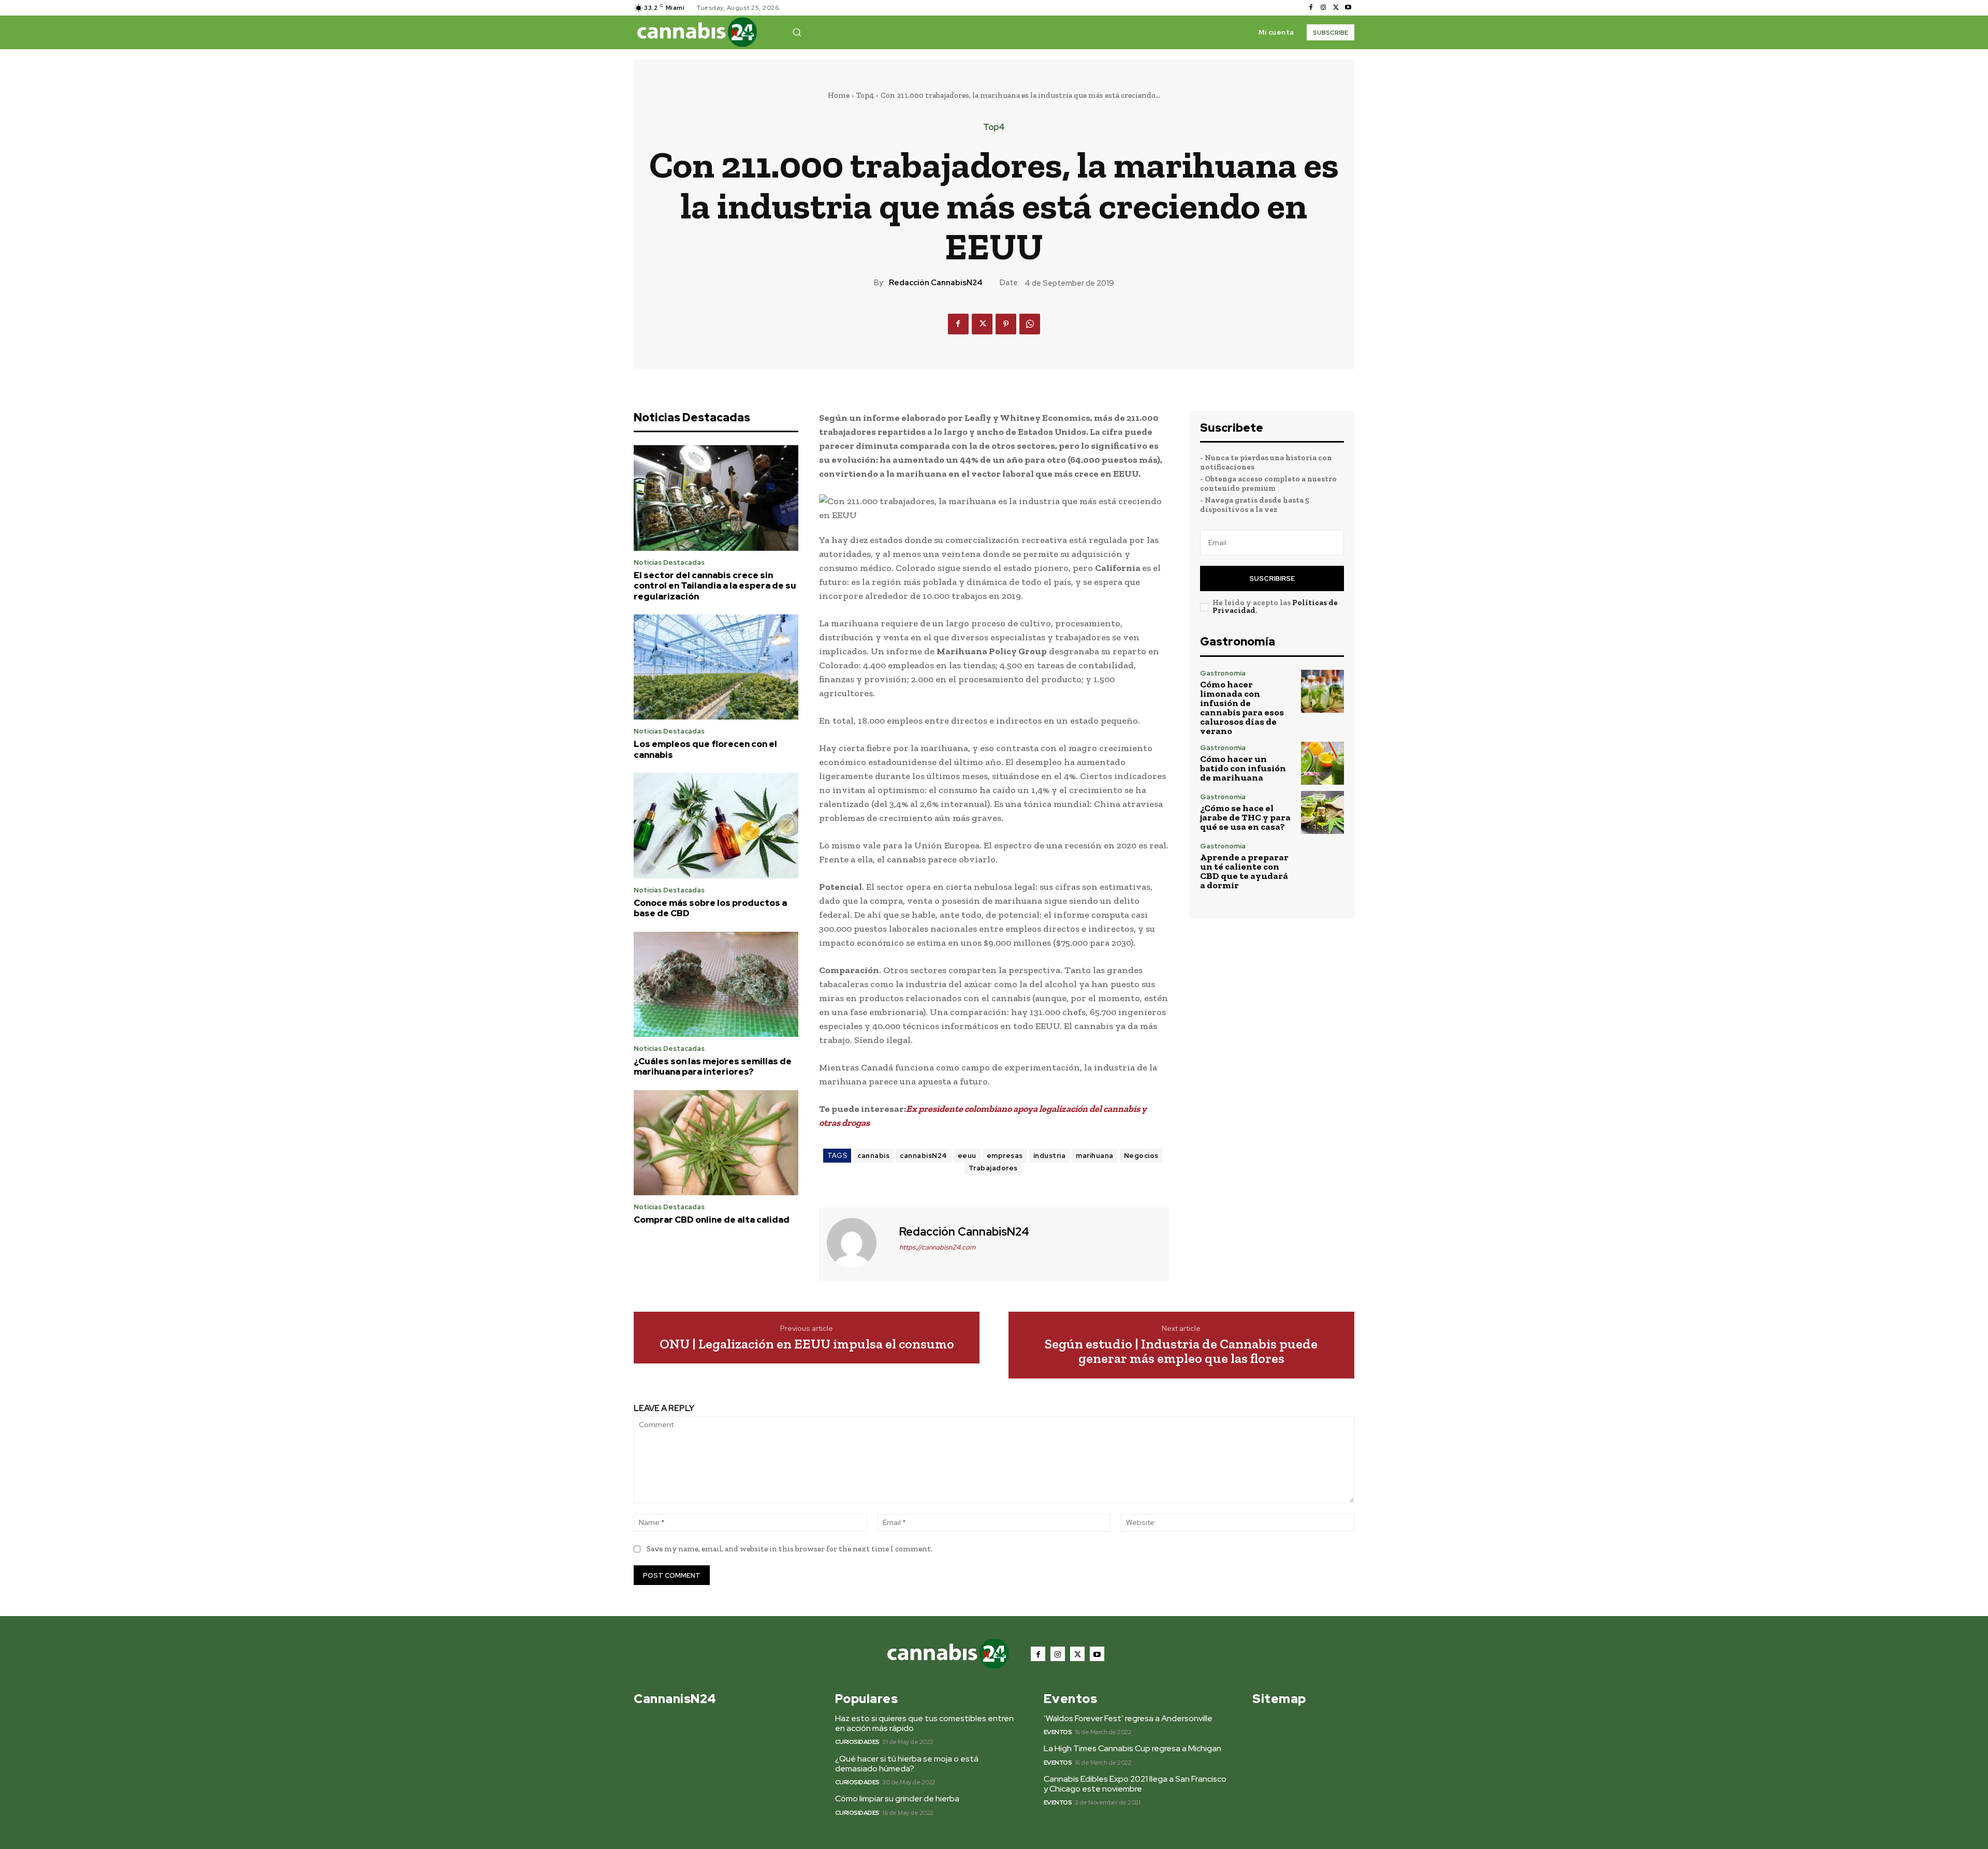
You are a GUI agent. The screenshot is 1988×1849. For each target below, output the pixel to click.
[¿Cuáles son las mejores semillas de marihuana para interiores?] (716, 985)
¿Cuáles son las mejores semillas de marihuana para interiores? (713, 1066)
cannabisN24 (924, 1156)
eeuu (967, 1156)
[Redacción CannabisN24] (858, 1243)
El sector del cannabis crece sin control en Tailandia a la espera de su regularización (715, 586)
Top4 (865, 95)
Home (839, 95)
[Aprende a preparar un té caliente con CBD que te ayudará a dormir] (1322, 864)
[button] (797, 32)
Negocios (1141, 1156)
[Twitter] (1336, 8)
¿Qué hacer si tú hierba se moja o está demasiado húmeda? (907, 1764)
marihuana (1095, 1156)
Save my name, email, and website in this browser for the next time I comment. (790, 1549)
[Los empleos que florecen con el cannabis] (716, 667)
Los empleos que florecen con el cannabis (705, 749)
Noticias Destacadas (669, 562)
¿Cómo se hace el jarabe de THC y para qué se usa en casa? (1245, 817)
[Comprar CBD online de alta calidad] (716, 1143)
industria (1050, 1156)
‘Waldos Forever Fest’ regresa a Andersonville (1128, 1718)
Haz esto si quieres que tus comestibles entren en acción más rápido (924, 1723)
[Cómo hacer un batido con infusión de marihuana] (1322, 763)
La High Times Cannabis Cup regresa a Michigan (1132, 1748)
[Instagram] (1323, 8)
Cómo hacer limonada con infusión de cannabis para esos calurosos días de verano (1242, 708)
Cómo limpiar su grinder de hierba (897, 1799)
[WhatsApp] (1030, 324)
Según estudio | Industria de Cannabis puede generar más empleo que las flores (1181, 1351)
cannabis (873, 1156)
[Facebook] (1311, 8)
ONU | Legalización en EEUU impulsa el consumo (807, 1344)
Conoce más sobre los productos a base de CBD (710, 908)
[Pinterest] (1006, 324)
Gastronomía (1223, 673)
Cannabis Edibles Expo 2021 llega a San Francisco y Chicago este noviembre (1135, 1784)
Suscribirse (1272, 578)
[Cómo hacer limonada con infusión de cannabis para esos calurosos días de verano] (1322, 691)
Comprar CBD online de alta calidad (712, 1220)
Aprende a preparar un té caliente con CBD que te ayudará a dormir (1244, 871)
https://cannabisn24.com (937, 1247)
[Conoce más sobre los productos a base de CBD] (716, 826)
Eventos (1058, 1732)
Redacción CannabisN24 (936, 283)
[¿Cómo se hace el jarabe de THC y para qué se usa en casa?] (1322, 812)
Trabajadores (993, 1168)
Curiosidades (857, 1742)
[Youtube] (1348, 8)
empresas (1005, 1156)
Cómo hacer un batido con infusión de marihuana (1243, 768)
